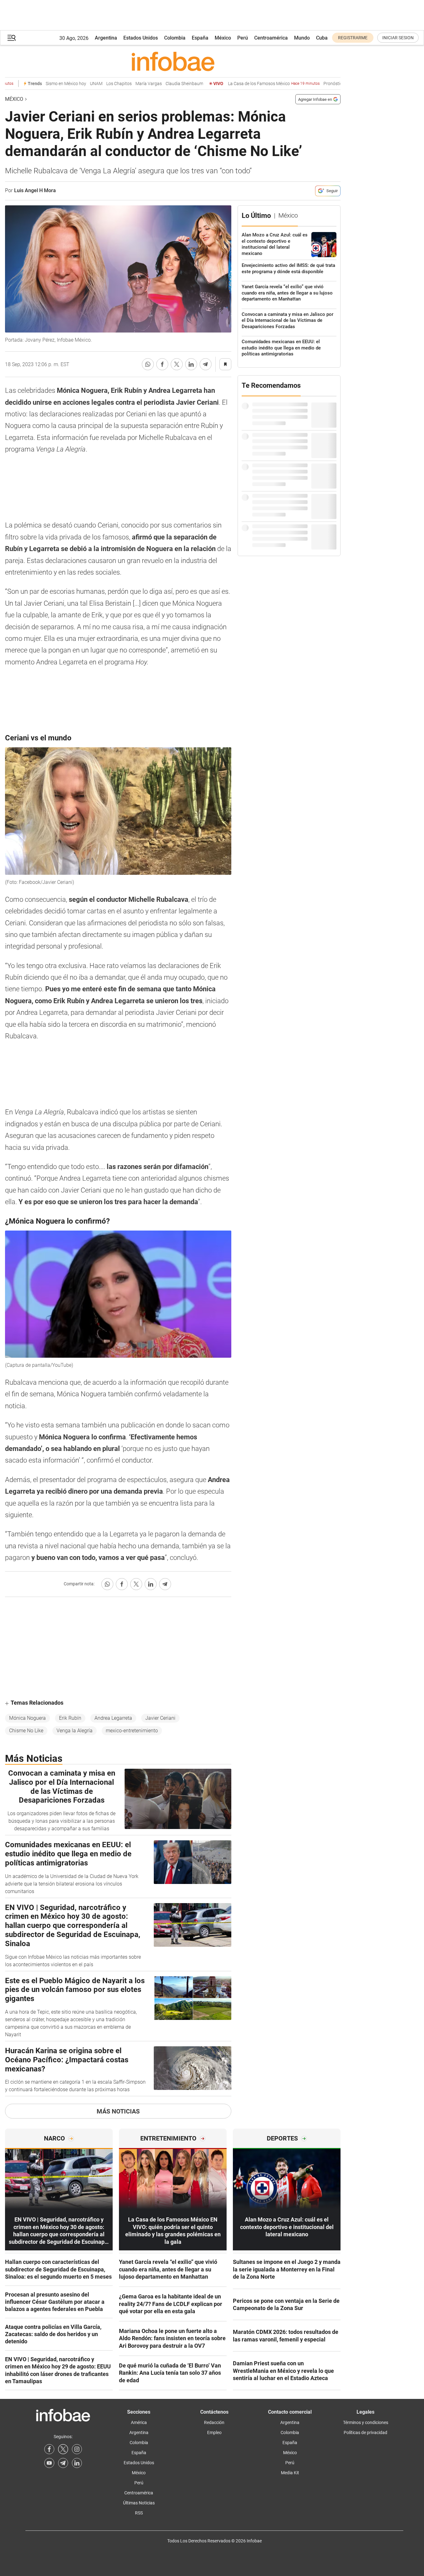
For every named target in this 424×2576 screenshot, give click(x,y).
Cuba (322, 38)
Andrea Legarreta (113, 1718)
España (200, 38)
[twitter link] (63, 2449)
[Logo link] (173, 61)
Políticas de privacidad (365, 2433)
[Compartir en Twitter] (177, 364)
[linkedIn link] (77, 2463)
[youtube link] (49, 2463)
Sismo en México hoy (48, 84)
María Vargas (131, 84)
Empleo (214, 2433)
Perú (243, 38)
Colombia (175, 38)
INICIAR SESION (398, 38)
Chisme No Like (26, 1731)
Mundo (302, 38)
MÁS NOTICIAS (118, 2111)
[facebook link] (49, 2449)
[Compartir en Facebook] (162, 364)
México (223, 38)
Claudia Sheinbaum (167, 84)
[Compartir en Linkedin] (191, 364)
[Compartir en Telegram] (206, 364)
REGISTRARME (353, 38)
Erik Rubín (70, 1718)
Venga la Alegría (75, 1731)
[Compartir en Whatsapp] (148, 364)
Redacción (214, 2422)
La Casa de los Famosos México (256, 84)
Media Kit (290, 2473)
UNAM (79, 84)
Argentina (106, 38)
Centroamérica (271, 38)
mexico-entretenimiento (132, 1731)
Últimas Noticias (139, 2503)
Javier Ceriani (160, 1718)
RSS (139, 2513)
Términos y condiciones (366, 2422)
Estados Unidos (141, 38)
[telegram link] (63, 2463)
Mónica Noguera (27, 1718)
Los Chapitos (102, 84)
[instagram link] (77, 2449)
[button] (12, 38)
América (139, 2422)
